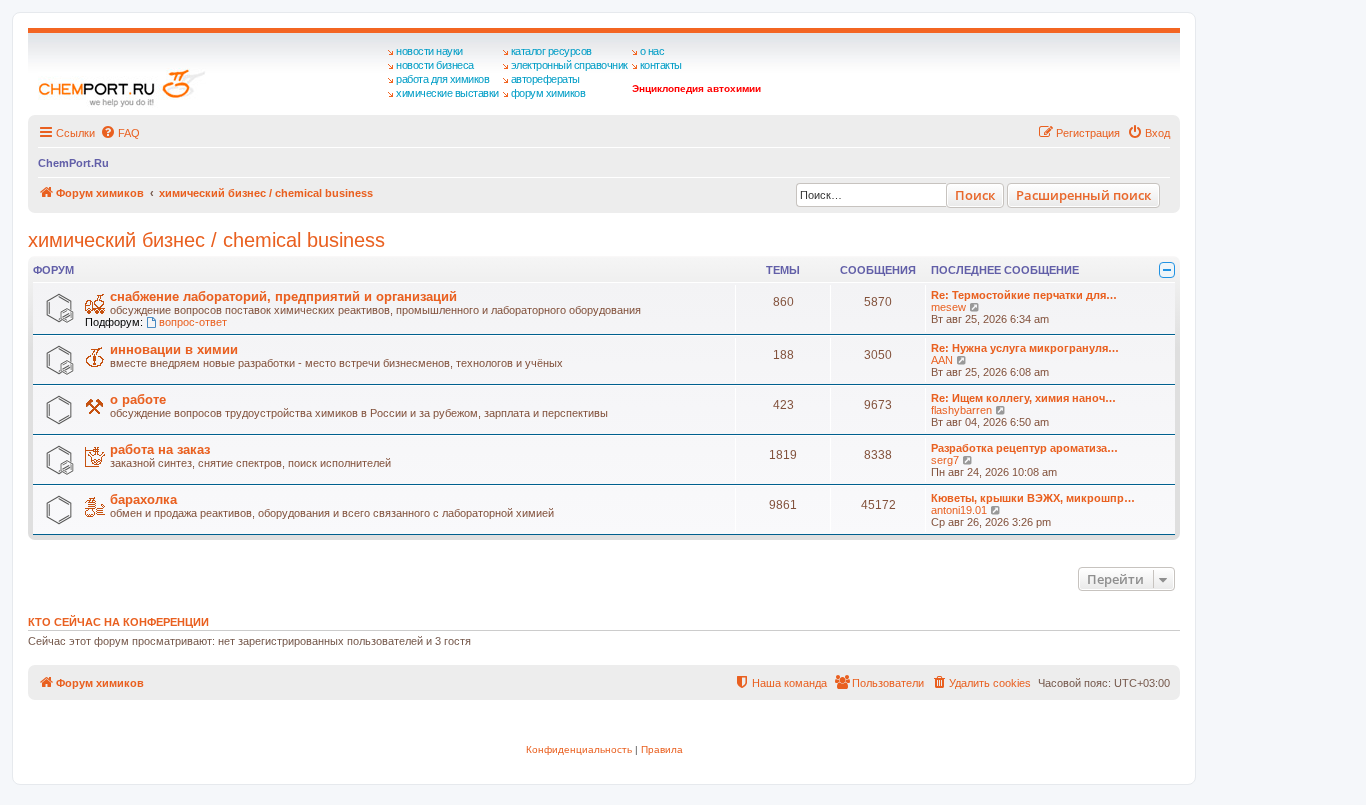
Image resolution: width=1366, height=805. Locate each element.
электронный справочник (569, 65)
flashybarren (961, 410)
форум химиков (548, 93)
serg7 (945, 460)
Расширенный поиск (1083, 195)
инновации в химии (174, 349)
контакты (661, 65)
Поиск (975, 195)
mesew (948, 307)
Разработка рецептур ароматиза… (1024, 448)
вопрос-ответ (193, 322)
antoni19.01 (959, 510)
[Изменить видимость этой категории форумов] (1167, 270)
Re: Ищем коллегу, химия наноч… (1023, 398)
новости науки (429, 51)
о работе (138, 399)
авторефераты (545, 79)
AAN (942, 360)
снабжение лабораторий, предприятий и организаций (283, 296)
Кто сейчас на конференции (118, 622)
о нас (652, 51)
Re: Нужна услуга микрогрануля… (1025, 348)
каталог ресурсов (551, 51)
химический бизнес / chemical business (206, 240)
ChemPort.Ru (73, 163)
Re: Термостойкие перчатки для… (1024, 295)
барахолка (143, 499)
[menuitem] (120, 133)
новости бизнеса (435, 65)
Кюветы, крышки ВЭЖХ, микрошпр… (1033, 498)
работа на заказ (160, 449)
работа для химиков (442, 79)
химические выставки (447, 93)
